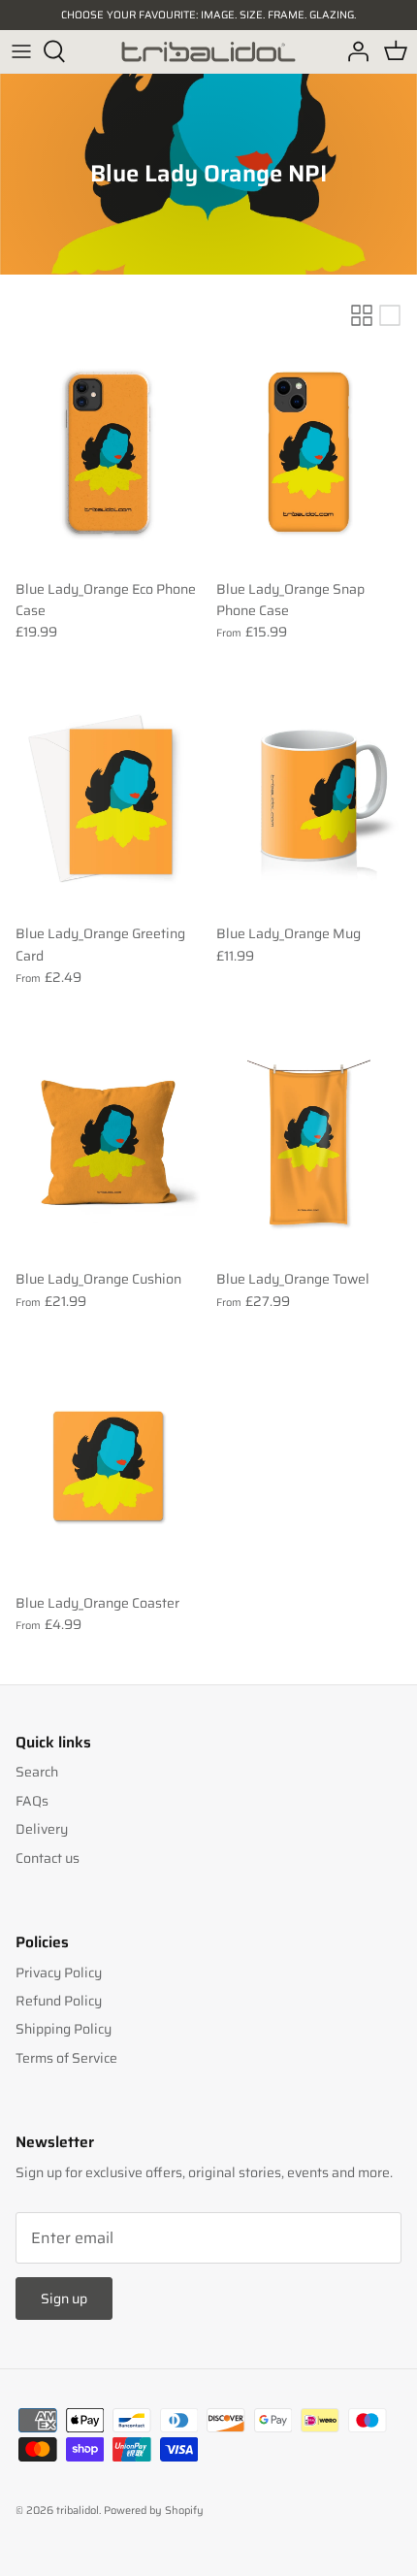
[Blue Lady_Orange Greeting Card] (108, 798)
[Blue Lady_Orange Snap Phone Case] (309, 453)
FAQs (32, 1801)
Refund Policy (59, 2001)
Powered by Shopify (154, 2511)
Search (37, 1772)
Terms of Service (66, 2058)
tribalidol (78, 2511)
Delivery (42, 1829)
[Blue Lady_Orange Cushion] (108, 1143)
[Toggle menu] (21, 51)
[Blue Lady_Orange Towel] (309, 1143)
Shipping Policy (64, 2029)
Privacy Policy (59, 1973)
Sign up (64, 2299)
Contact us (48, 1858)
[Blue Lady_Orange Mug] (309, 798)
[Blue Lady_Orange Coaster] (108, 1467)
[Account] (353, 51)
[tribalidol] (208, 51)
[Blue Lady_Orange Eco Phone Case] (108, 453)
